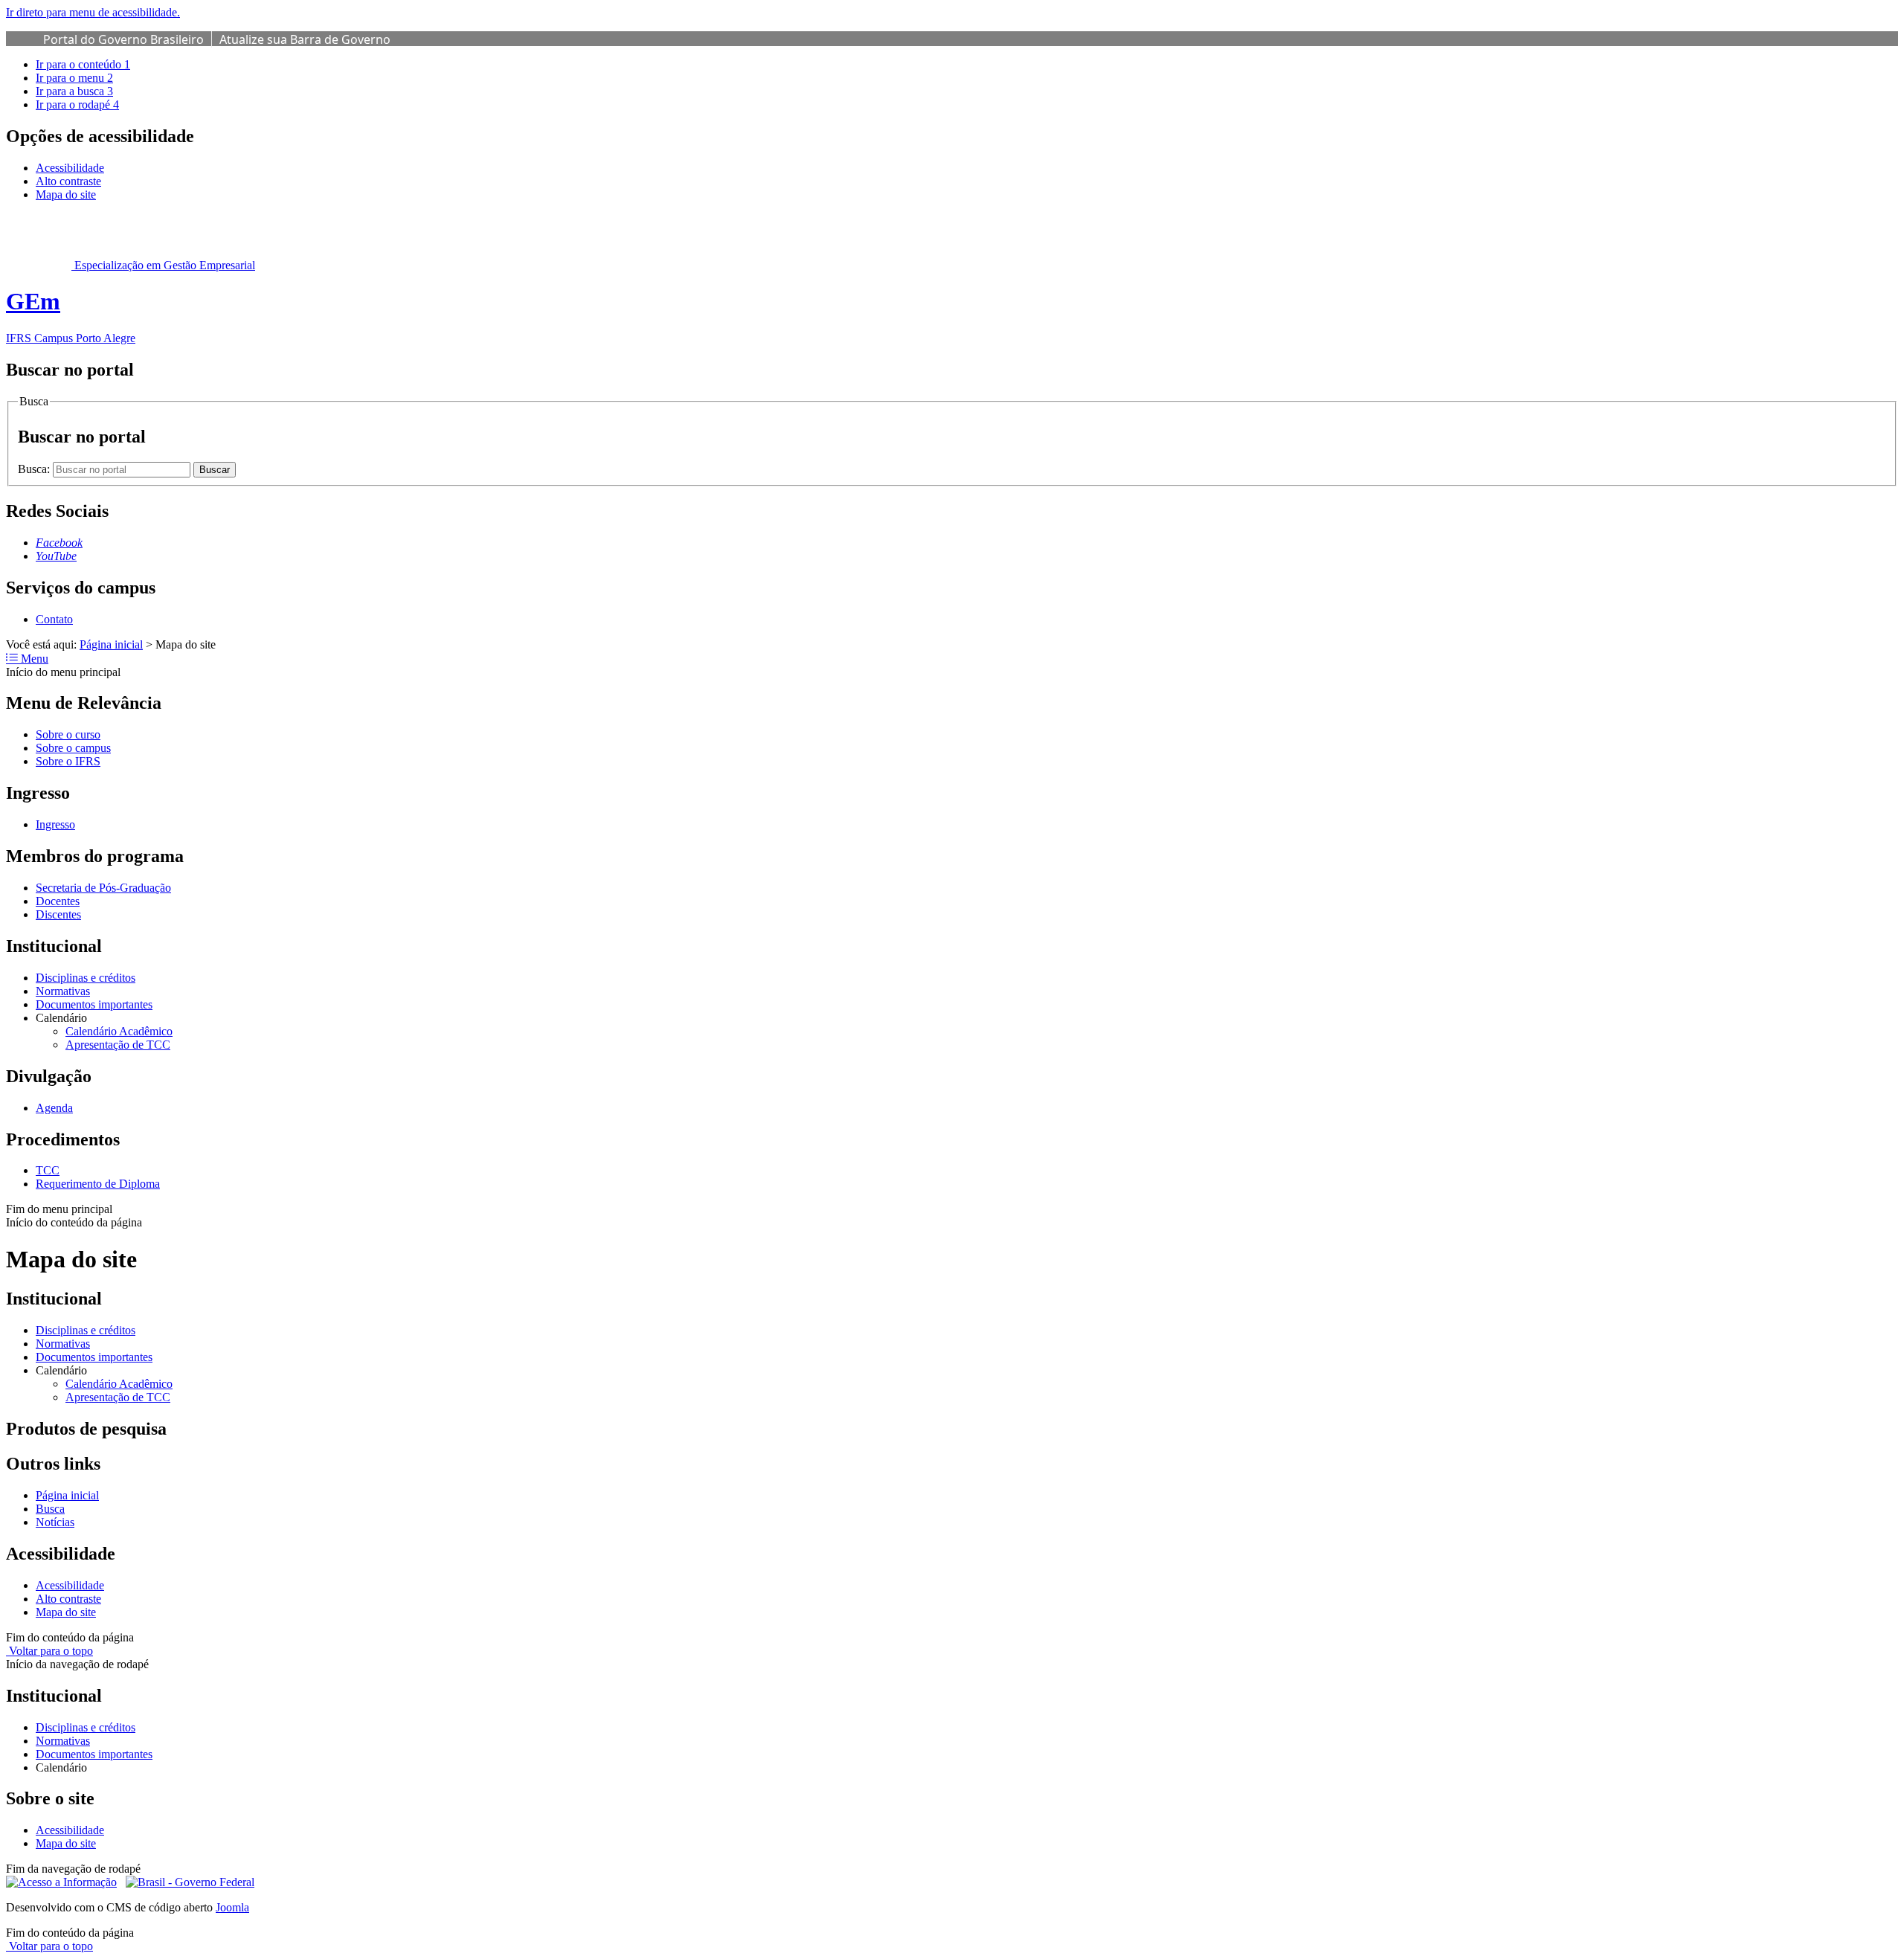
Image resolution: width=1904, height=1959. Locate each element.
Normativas (63, 991)
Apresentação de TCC (118, 1045)
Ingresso (55, 824)
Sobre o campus (73, 748)
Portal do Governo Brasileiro (123, 39)
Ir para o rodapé (77, 104)
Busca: (35, 469)
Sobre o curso (68, 734)
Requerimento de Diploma (98, 1184)
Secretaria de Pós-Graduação (103, 888)
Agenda (54, 1108)
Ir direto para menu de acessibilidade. (93, 12)
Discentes (58, 914)
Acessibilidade (70, 168)
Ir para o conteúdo (83, 64)
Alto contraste (68, 181)
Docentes (58, 901)
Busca (50, 1509)
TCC (48, 1170)
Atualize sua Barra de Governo (305, 39)
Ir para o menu (74, 78)
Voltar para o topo (49, 1651)
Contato (54, 619)
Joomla (232, 1907)
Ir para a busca (74, 91)
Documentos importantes (94, 1004)
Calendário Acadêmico (119, 1031)
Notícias (55, 1522)
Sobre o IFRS (68, 761)
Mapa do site (66, 194)
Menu (33, 659)
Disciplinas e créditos (86, 978)
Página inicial (111, 644)
